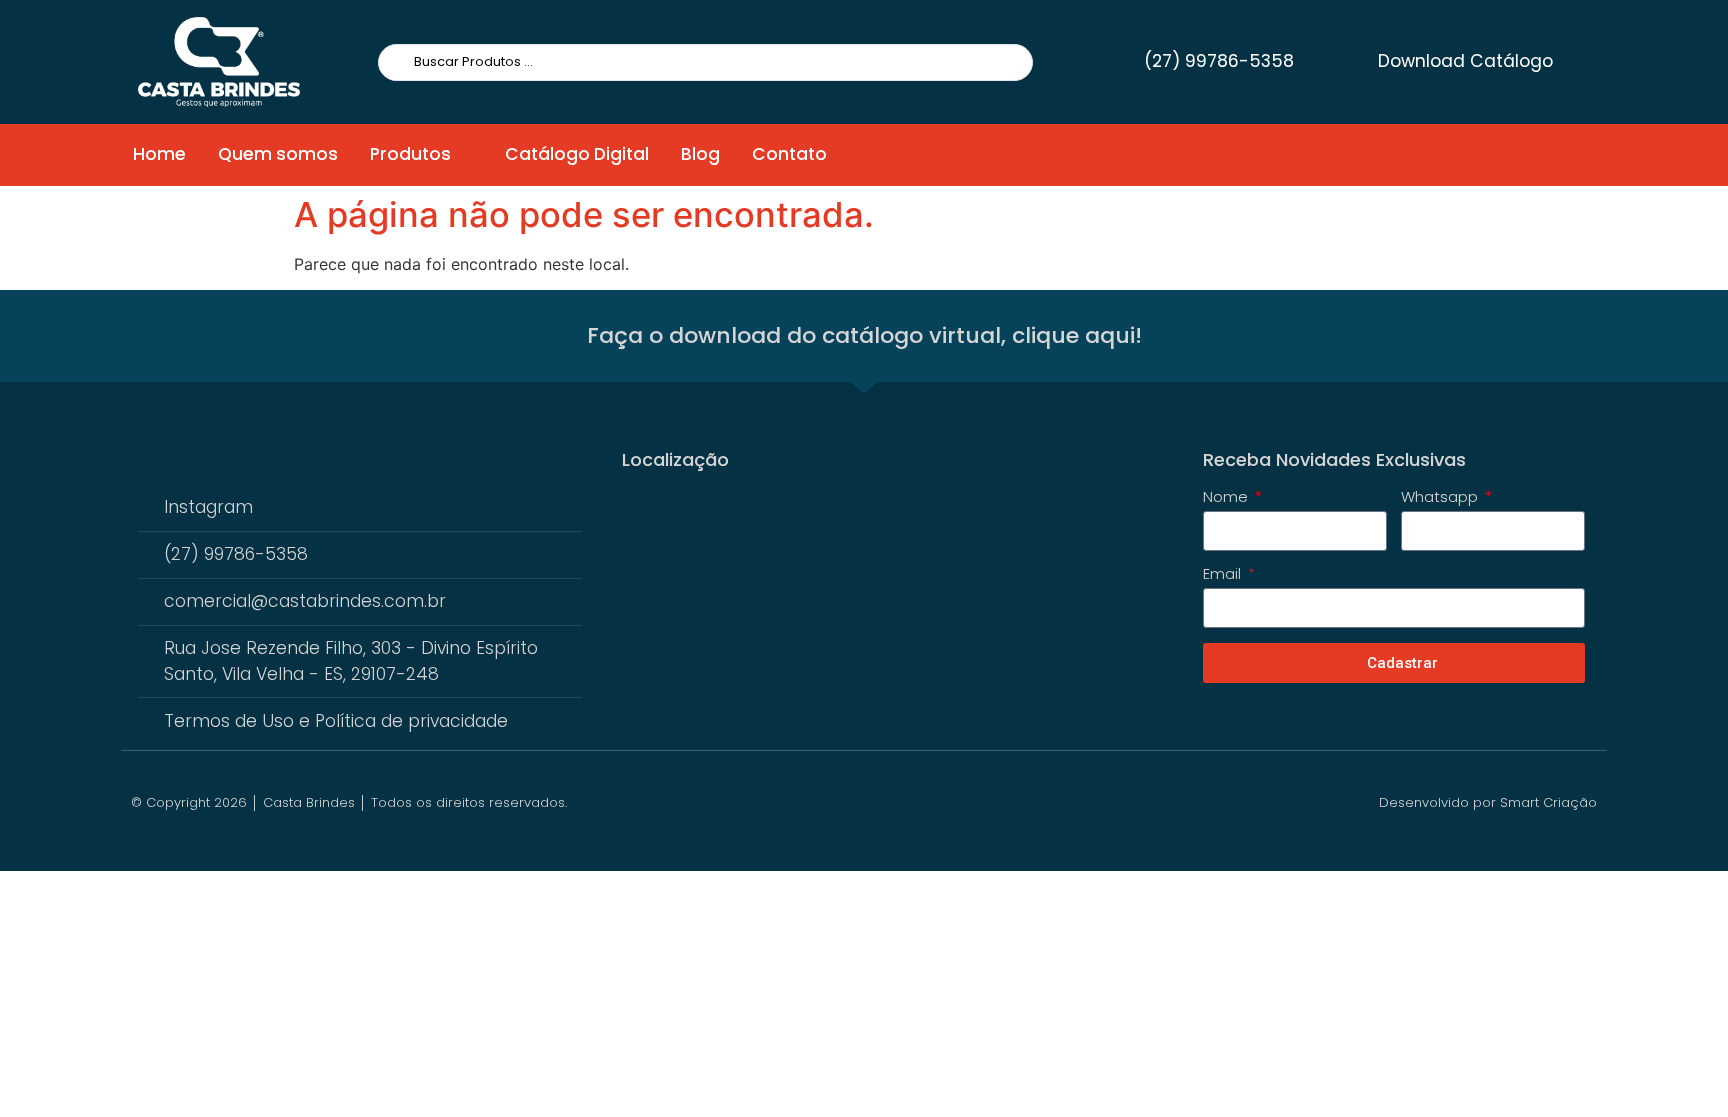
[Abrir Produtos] (464, 155)
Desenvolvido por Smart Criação (1488, 802)
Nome (1227, 498)
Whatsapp (1441, 498)
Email (1224, 575)
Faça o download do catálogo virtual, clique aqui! (864, 335)
